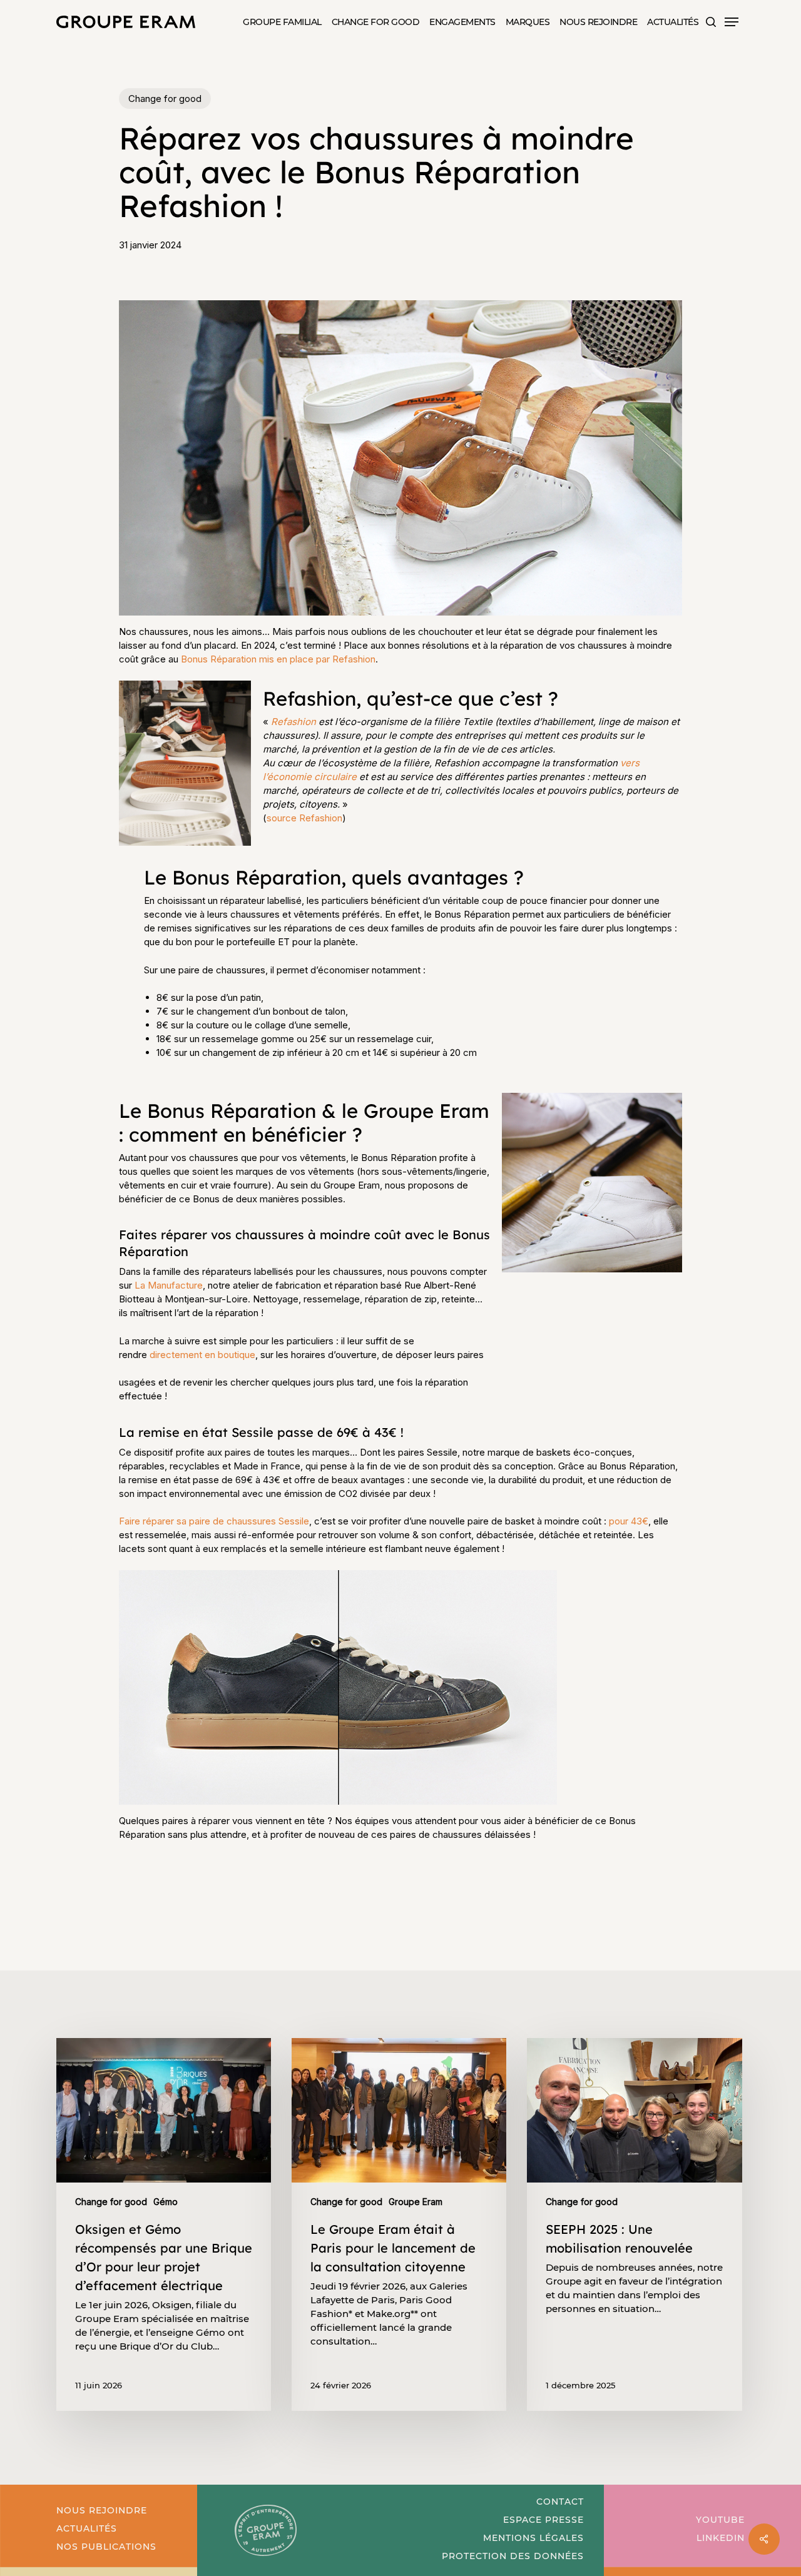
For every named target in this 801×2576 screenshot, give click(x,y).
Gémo (166, 2202)
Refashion (295, 722)
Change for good (165, 99)
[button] (732, 22)
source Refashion (304, 818)
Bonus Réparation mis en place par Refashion (278, 659)
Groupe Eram (416, 2202)
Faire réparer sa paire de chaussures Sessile (214, 1521)
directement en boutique (202, 1355)
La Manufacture (169, 1285)
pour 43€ (629, 1521)
